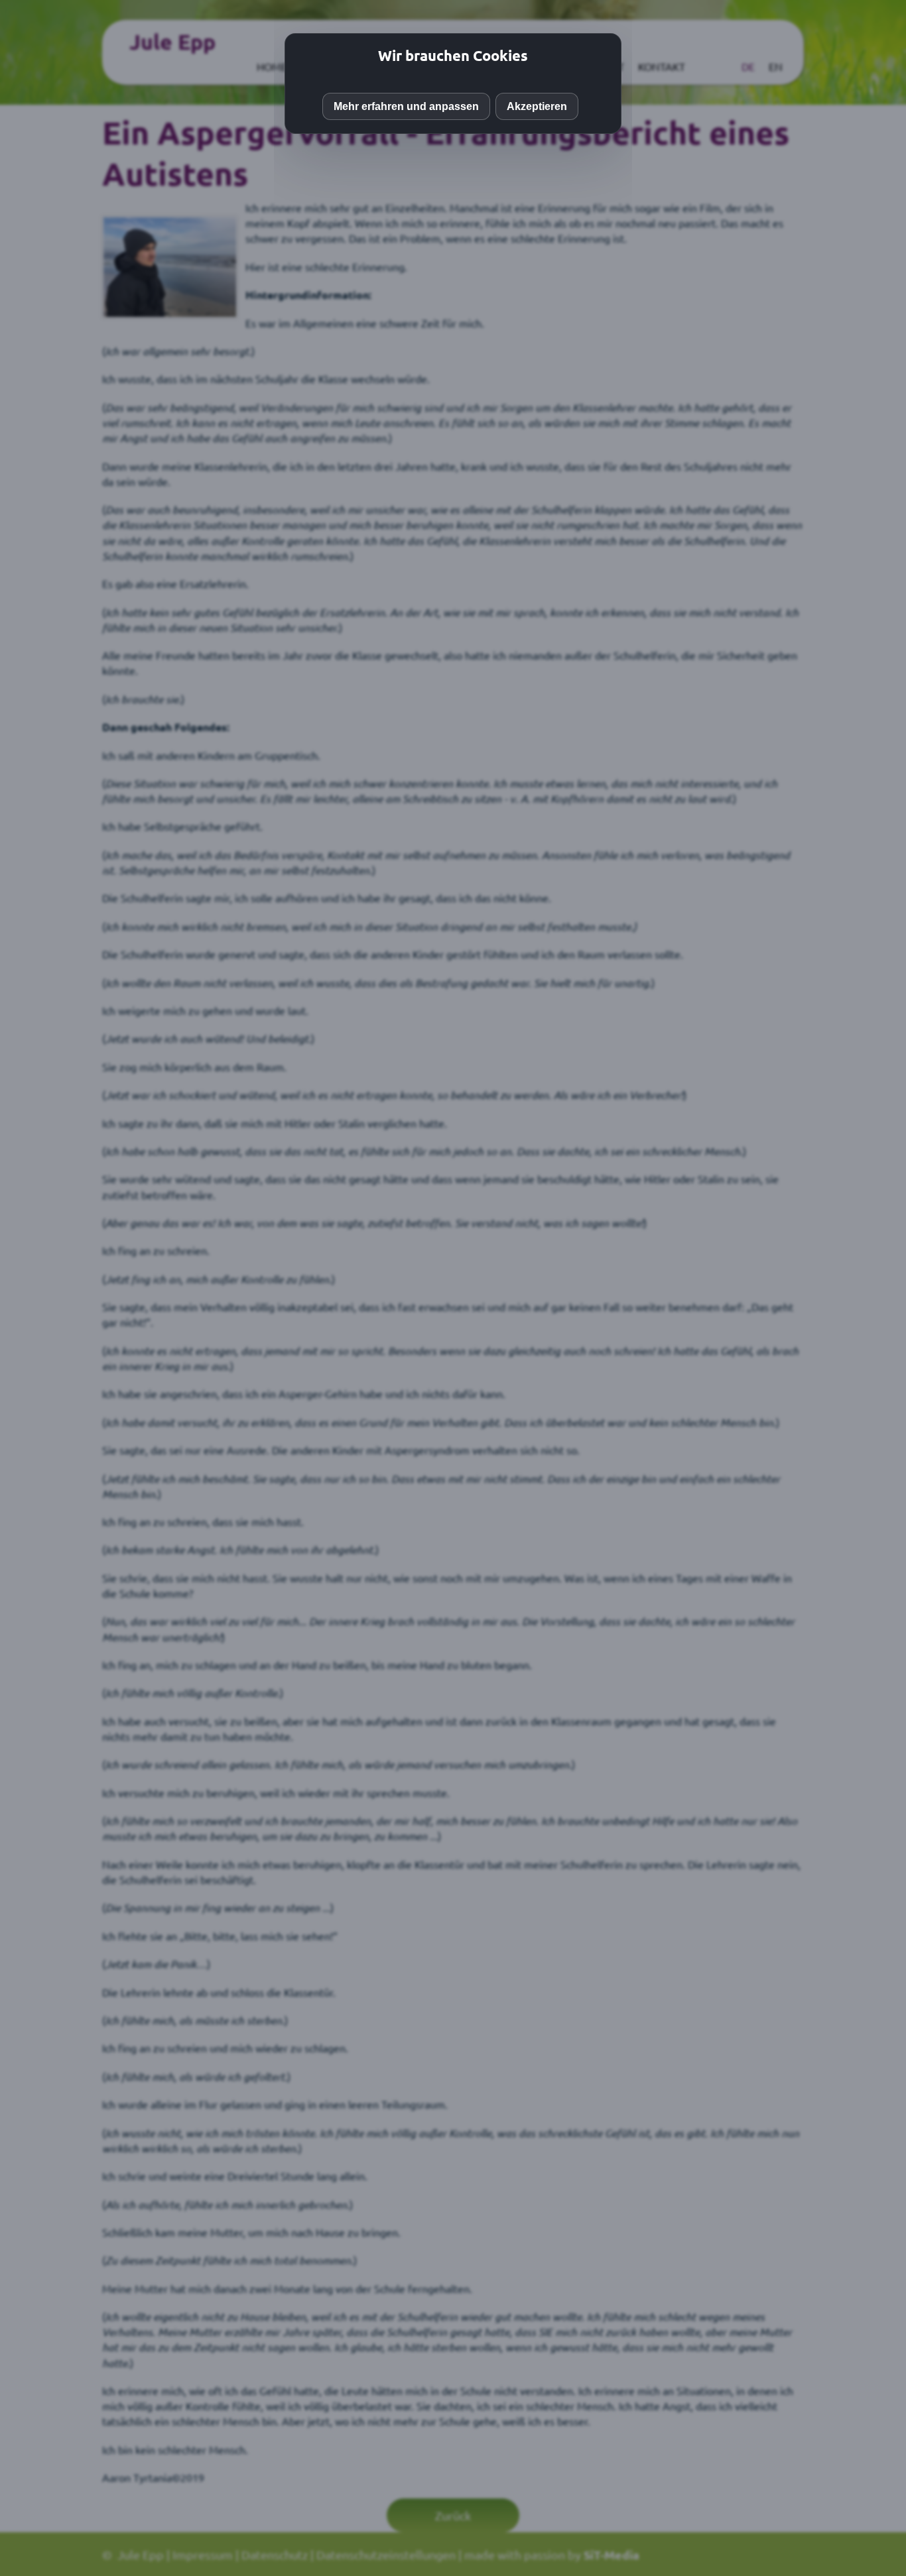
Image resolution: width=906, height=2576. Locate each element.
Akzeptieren (537, 106)
